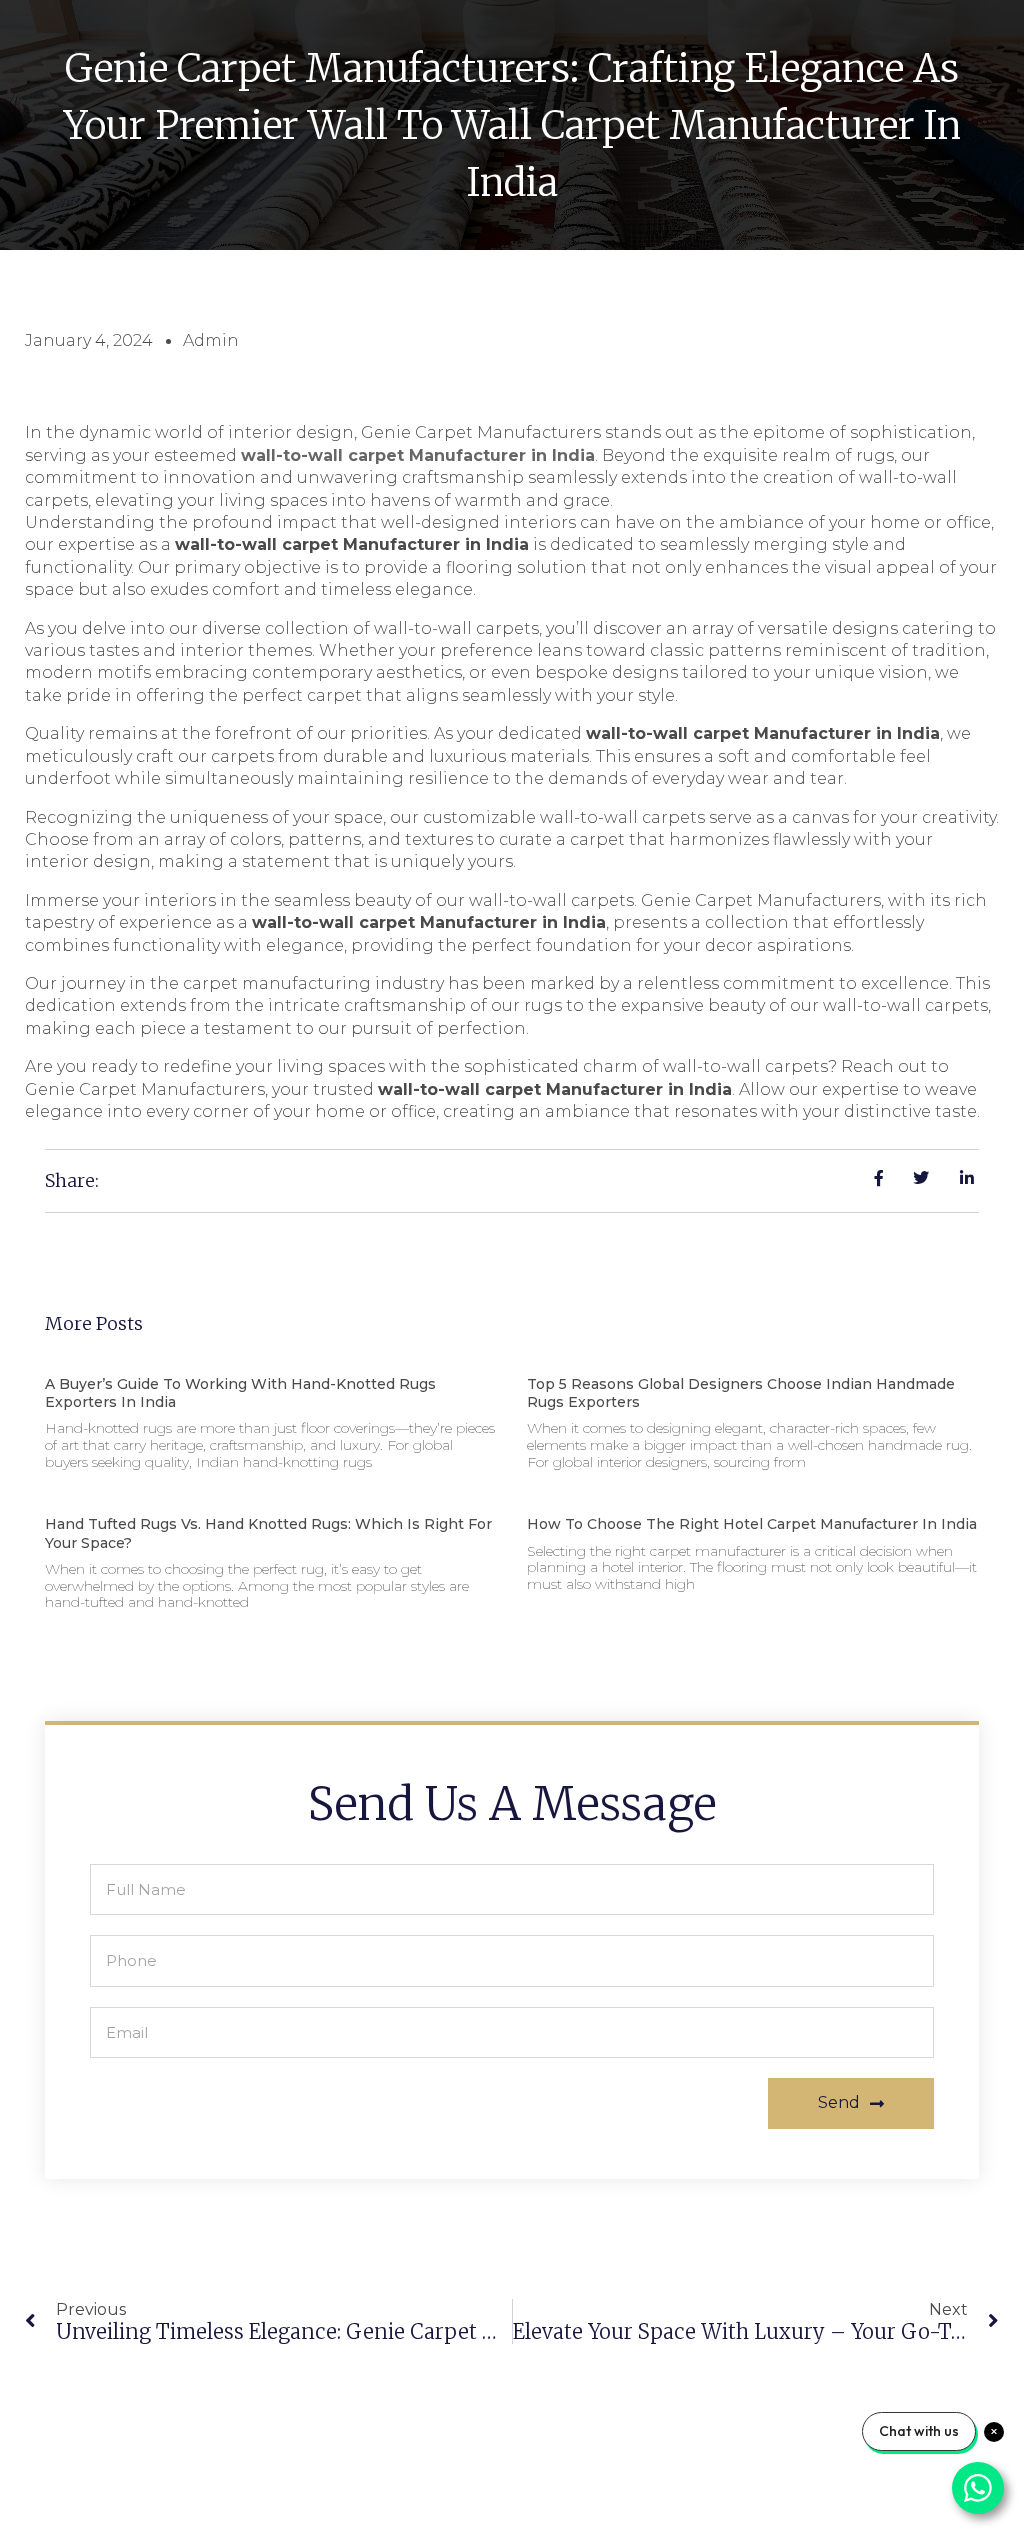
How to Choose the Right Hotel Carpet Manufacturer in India (752, 1524)
